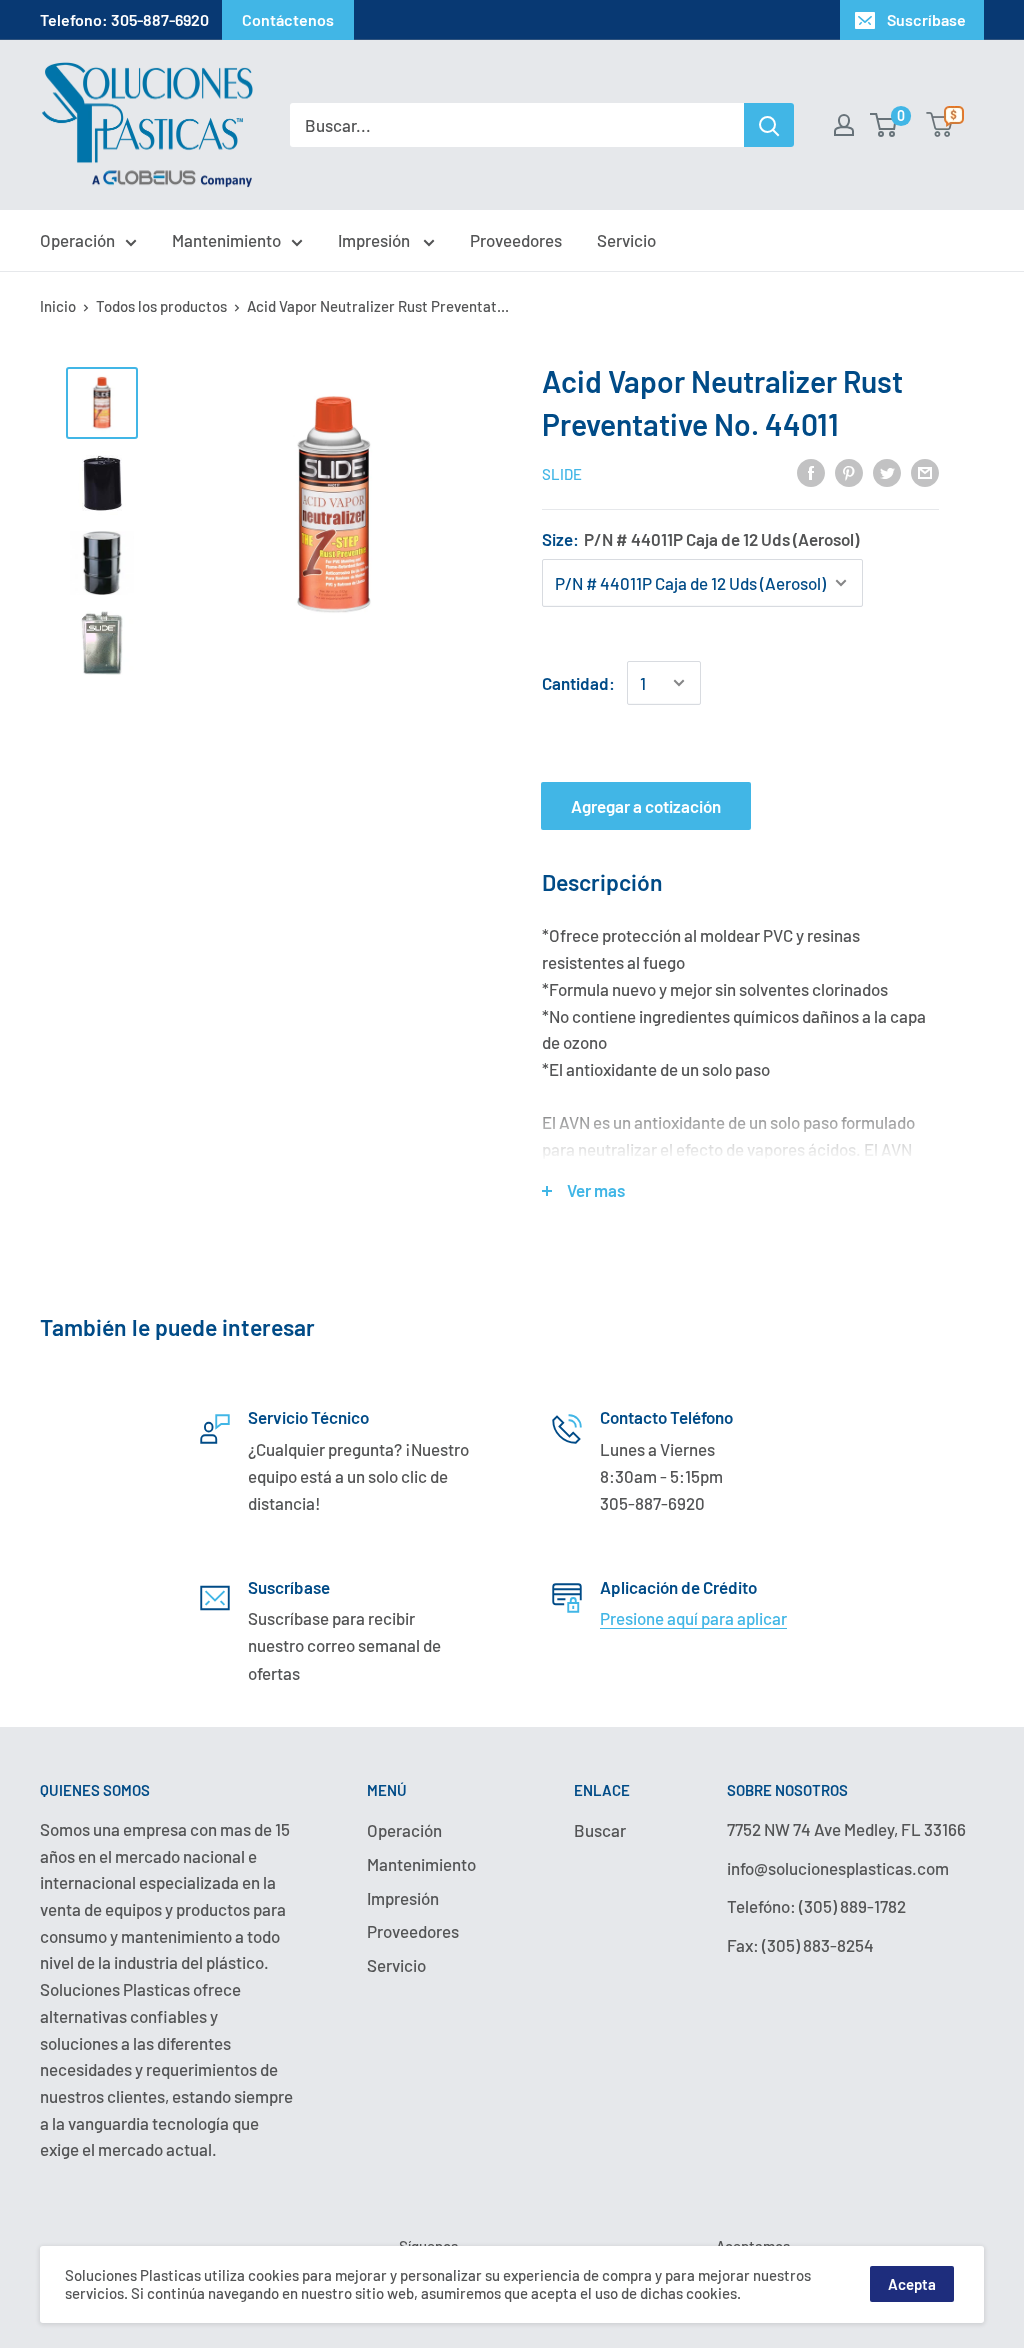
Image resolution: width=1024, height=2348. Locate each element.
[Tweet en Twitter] (887, 472)
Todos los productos (161, 306)
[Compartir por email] (925, 472)
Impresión (375, 240)
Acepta (912, 2284)
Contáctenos (288, 19)
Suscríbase (926, 19)
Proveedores (516, 240)
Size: (700, 539)
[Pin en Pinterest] (849, 472)
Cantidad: (578, 683)
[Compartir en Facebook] (811, 472)
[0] (884, 125)
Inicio (58, 306)
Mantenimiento (226, 240)
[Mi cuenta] (844, 125)
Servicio (626, 240)
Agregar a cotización (646, 806)
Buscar (600, 1830)
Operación (77, 240)
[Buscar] (769, 125)
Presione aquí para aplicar (693, 1618)
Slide (562, 474)
